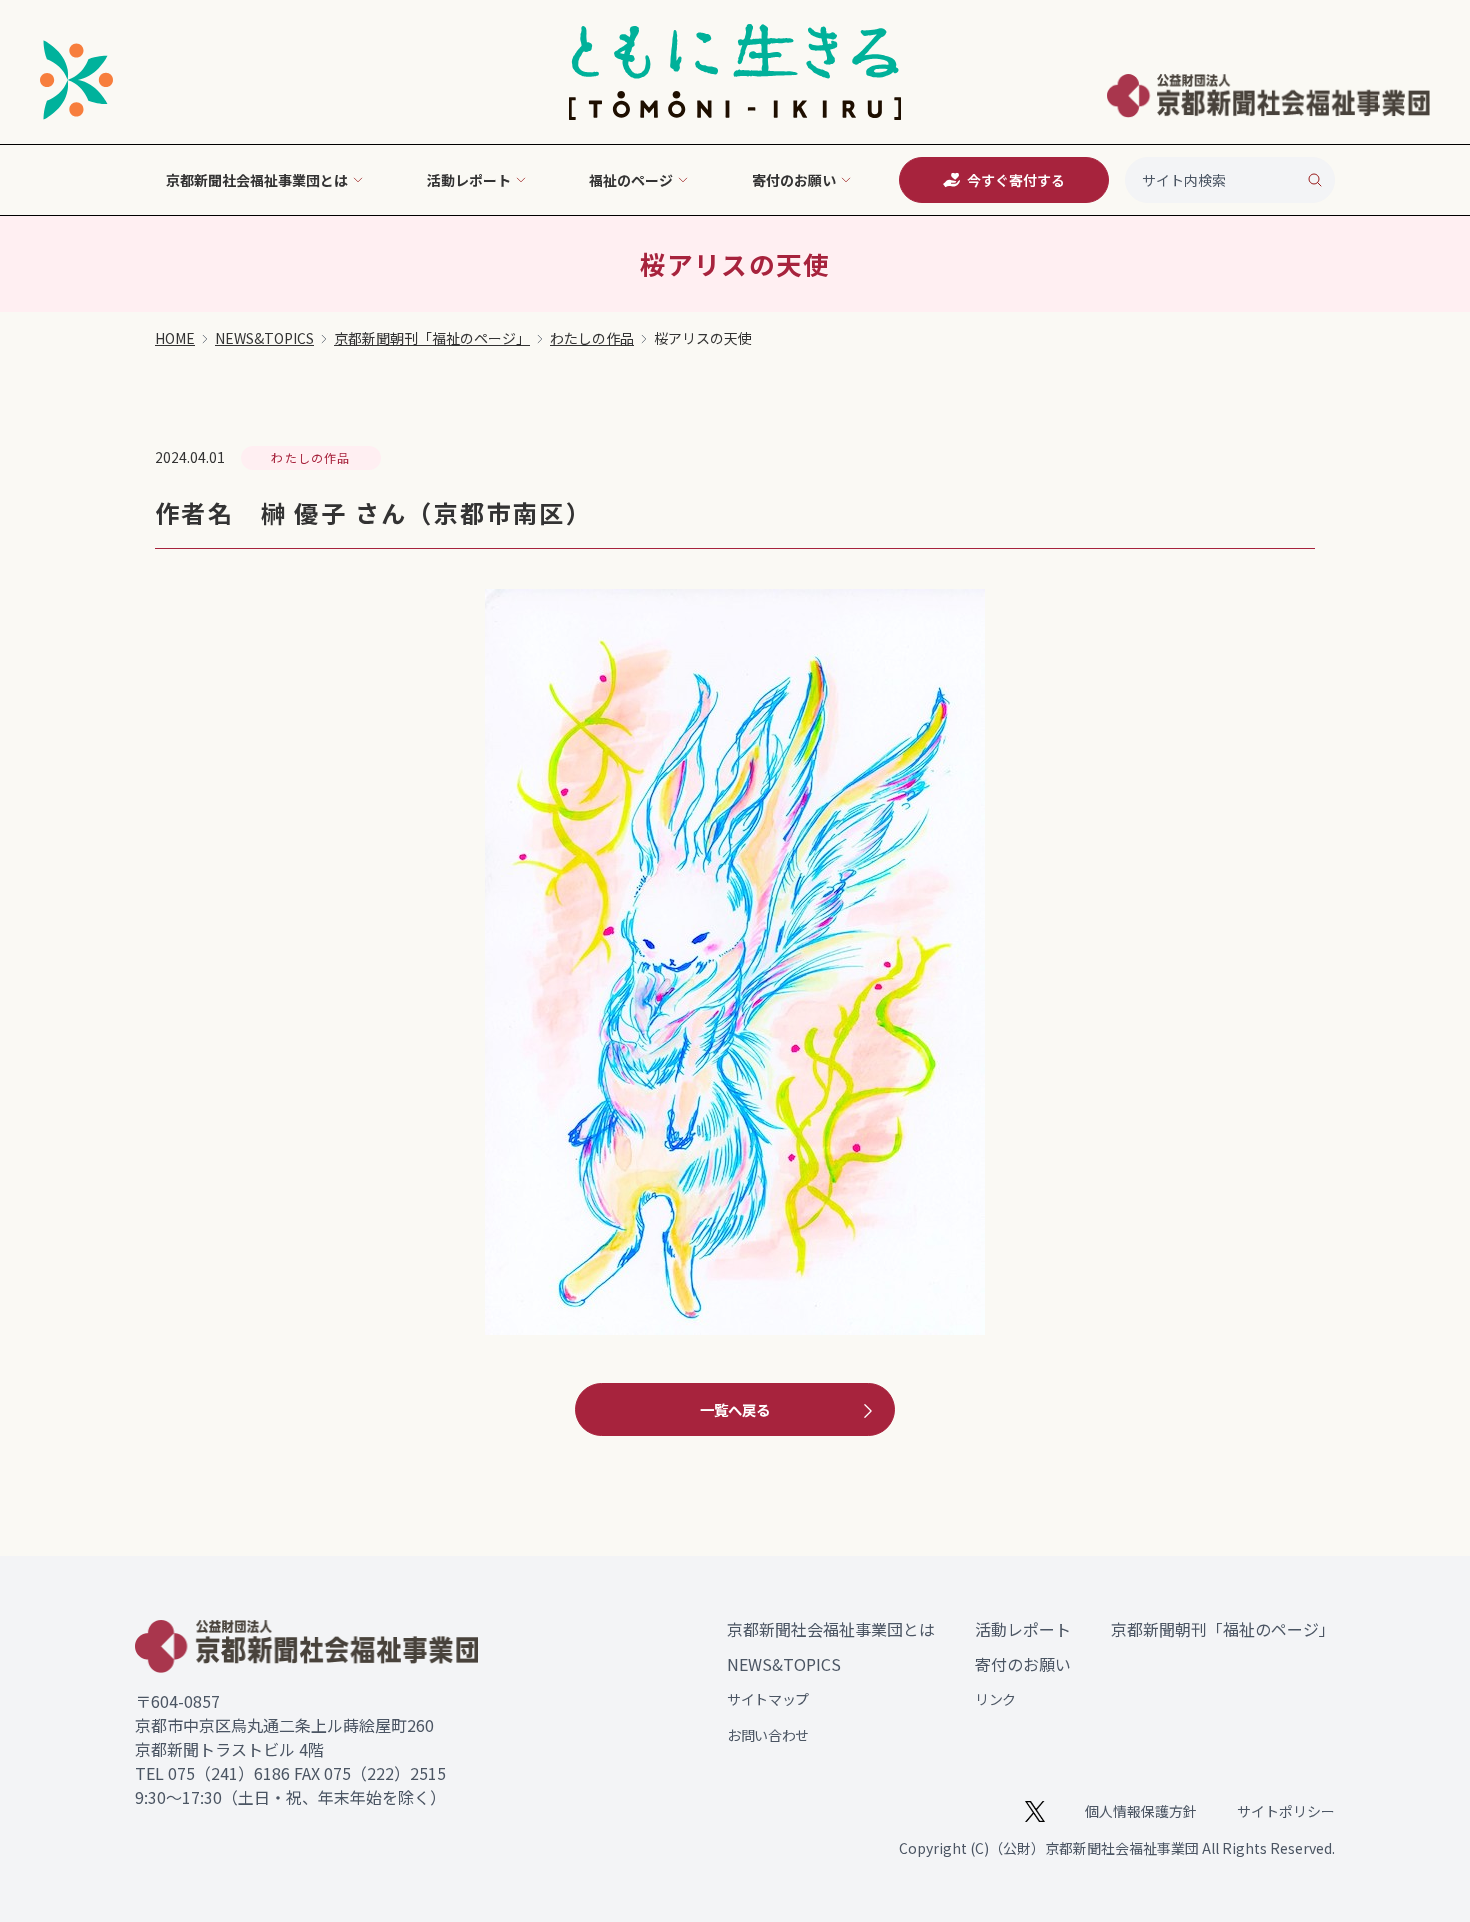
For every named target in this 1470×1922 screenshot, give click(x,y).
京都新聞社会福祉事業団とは (831, 1629)
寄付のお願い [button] (794, 180)
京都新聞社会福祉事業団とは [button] (257, 180)
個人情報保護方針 (1141, 1811)
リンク (995, 1699)
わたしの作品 (592, 338)
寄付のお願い (1023, 1664)
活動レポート (1023, 1629)
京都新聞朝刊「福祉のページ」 (432, 338)
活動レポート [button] (469, 180)
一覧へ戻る (735, 1409)
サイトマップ (768, 1699)
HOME (175, 338)
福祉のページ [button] (631, 180)
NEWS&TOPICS (264, 338)
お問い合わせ (768, 1735)
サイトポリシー (1286, 1811)
